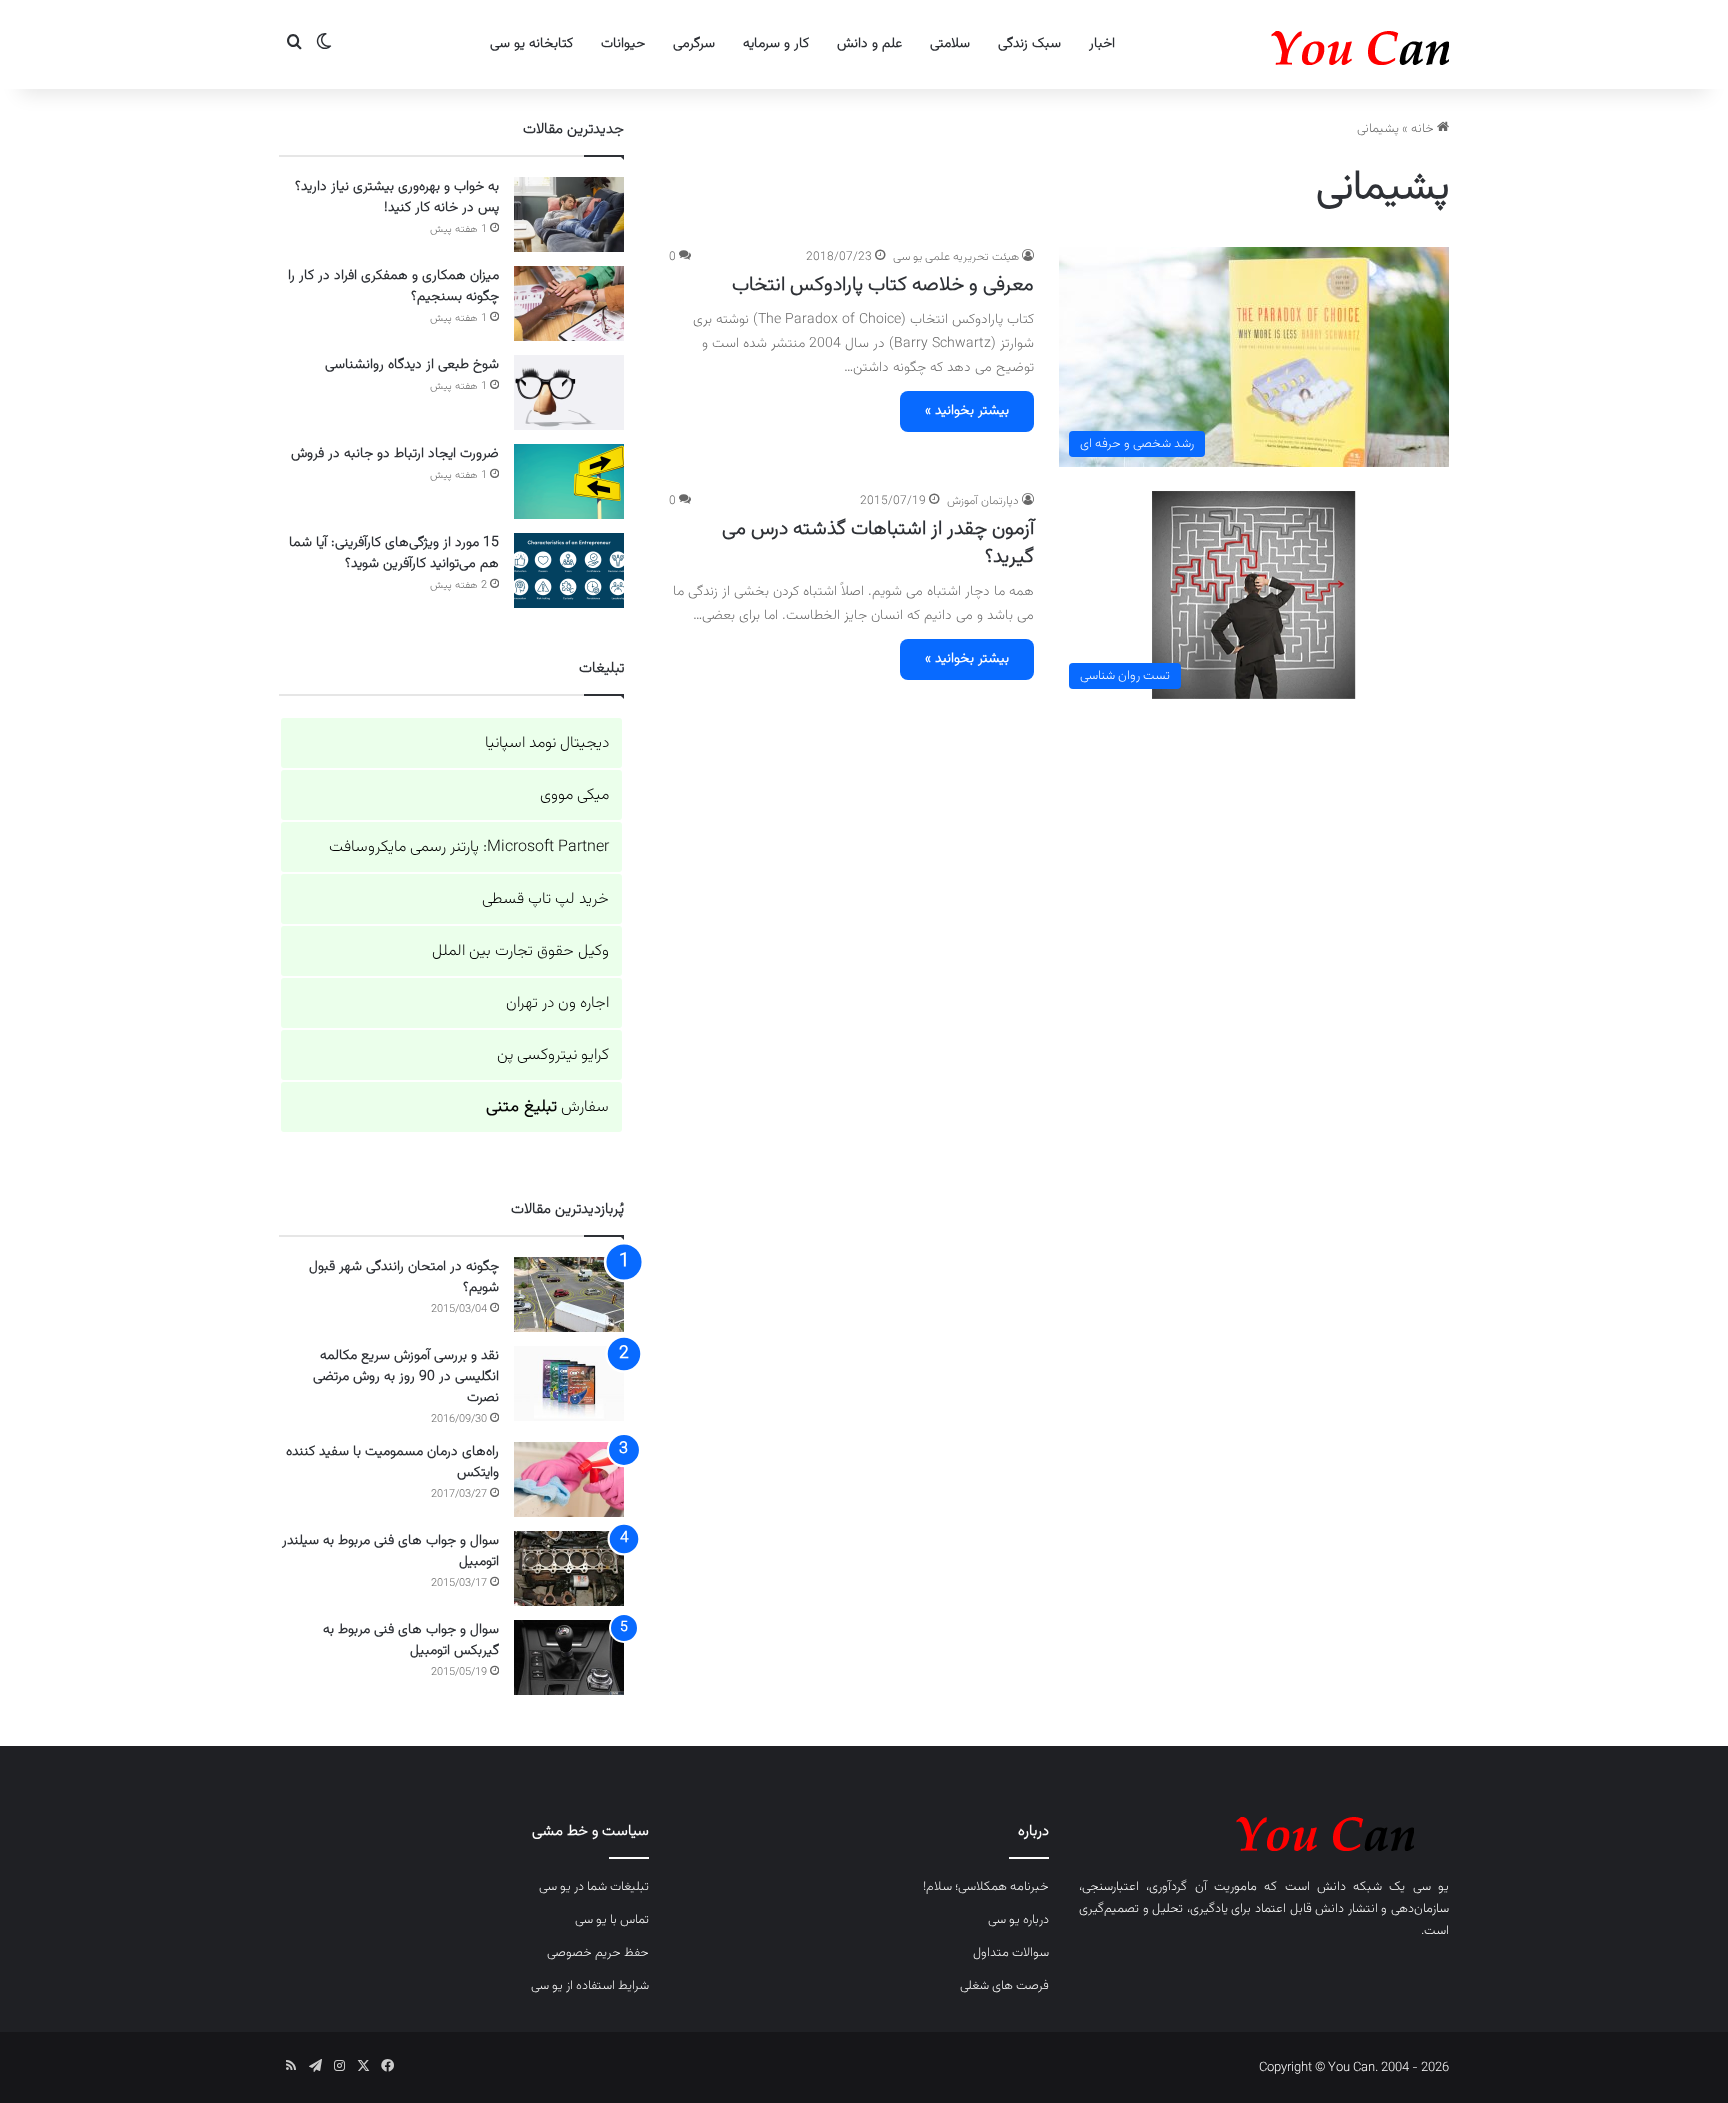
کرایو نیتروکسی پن (553, 1055)
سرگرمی (694, 44)
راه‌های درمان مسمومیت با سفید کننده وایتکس (392, 1462)
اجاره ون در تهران (557, 1003)
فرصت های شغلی (1004, 1986)
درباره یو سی (1018, 1920)
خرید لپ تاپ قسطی (545, 899)
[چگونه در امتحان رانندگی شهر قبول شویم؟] (569, 1294)
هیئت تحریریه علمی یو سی (956, 257)
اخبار (1102, 44)
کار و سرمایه (776, 44)
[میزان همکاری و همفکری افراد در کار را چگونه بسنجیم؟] (569, 303)
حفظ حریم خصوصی (598, 1953)
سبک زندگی (1029, 44)
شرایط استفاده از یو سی (590, 1986)
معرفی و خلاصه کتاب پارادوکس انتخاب (883, 285)
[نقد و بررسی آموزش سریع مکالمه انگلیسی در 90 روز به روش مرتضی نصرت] (569, 1383)
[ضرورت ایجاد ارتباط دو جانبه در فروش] (569, 481)
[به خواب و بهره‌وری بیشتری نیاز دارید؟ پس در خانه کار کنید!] (569, 214)
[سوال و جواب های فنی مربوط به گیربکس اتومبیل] (569, 1657)
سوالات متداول (1011, 1953)
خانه (1424, 129)
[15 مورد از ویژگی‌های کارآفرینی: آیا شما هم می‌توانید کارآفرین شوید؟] (569, 570)
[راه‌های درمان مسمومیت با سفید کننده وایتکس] (569, 1479)
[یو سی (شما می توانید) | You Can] (1264, 1830)
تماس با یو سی (612, 1920)
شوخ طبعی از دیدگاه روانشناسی (412, 365)
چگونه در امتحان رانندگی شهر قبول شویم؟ (404, 1277)
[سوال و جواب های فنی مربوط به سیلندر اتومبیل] (569, 1568)
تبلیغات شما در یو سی (594, 1887)
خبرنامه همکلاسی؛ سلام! (986, 1887)
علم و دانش (869, 44)
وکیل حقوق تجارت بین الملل (520, 951)
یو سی (1431, 1887)
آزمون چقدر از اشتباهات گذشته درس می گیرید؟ (878, 543)
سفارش (547, 1107)
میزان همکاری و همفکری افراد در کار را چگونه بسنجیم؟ (393, 286)
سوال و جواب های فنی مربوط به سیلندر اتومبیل (390, 1551)
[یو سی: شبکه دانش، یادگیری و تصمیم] (1299, 44)
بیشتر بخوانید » (967, 411)
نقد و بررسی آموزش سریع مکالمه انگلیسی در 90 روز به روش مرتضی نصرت (406, 1377)
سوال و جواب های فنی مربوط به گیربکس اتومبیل (411, 1640)
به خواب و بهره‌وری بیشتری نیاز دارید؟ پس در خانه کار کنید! (397, 197)
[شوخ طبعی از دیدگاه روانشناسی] (569, 392)
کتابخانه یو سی (531, 44)
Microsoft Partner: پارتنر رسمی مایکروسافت (469, 847)
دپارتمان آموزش (983, 501)
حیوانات (623, 44)
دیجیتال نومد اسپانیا (547, 743)
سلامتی (950, 44)
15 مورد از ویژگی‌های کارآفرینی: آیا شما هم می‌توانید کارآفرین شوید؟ (394, 553)
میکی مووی (574, 795)
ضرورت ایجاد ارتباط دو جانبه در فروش (395, 454)
